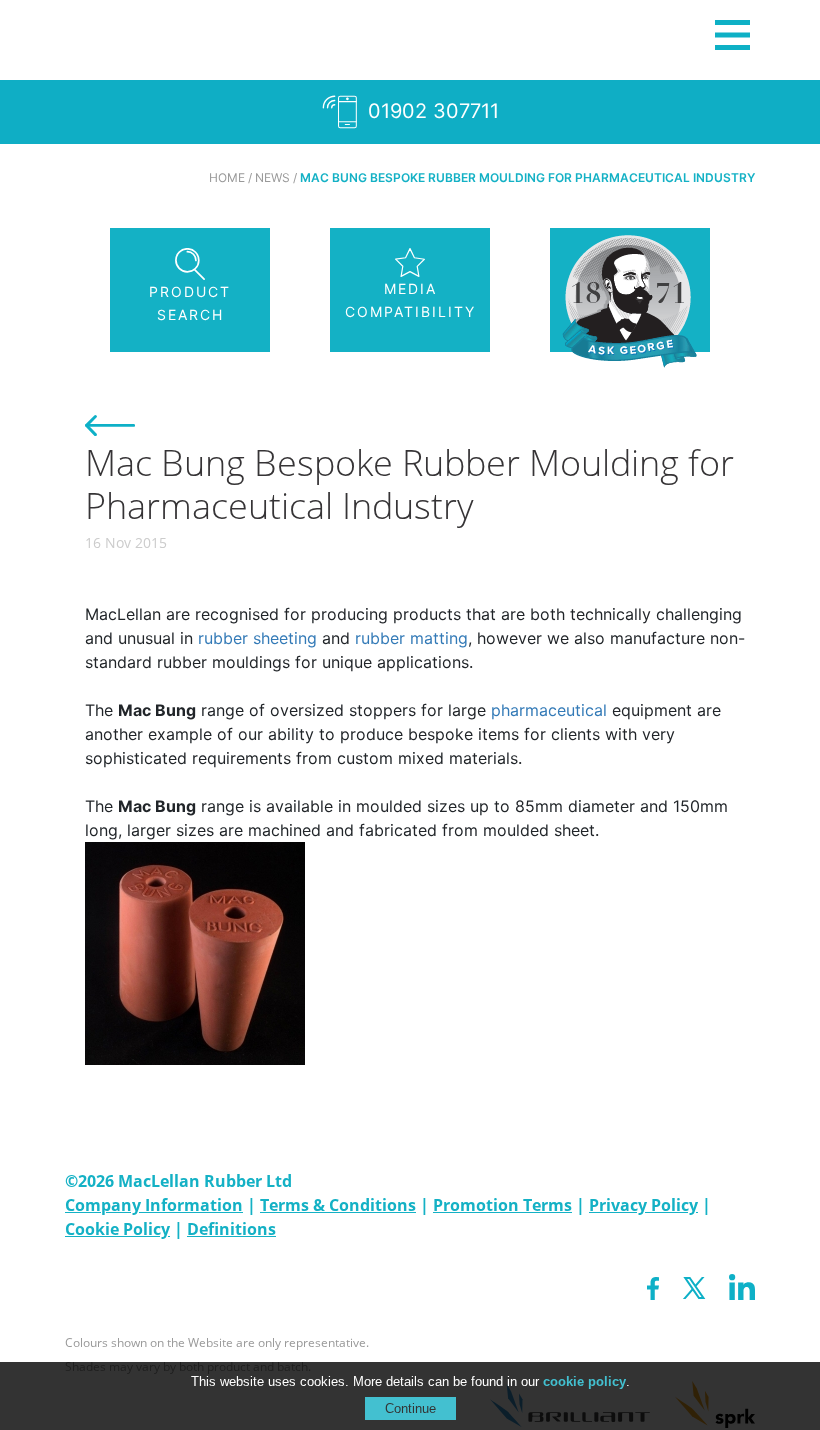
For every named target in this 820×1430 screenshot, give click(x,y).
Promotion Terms (502, 1205)
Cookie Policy (117, 1229)
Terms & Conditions (338, 1205)
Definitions (231, 1229)
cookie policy (584, 1381)
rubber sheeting (257, 638)
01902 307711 (430, 111)
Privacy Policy (643, 1205)
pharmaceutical (549, 710)
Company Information (154, 1205)
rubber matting (411, 638)
